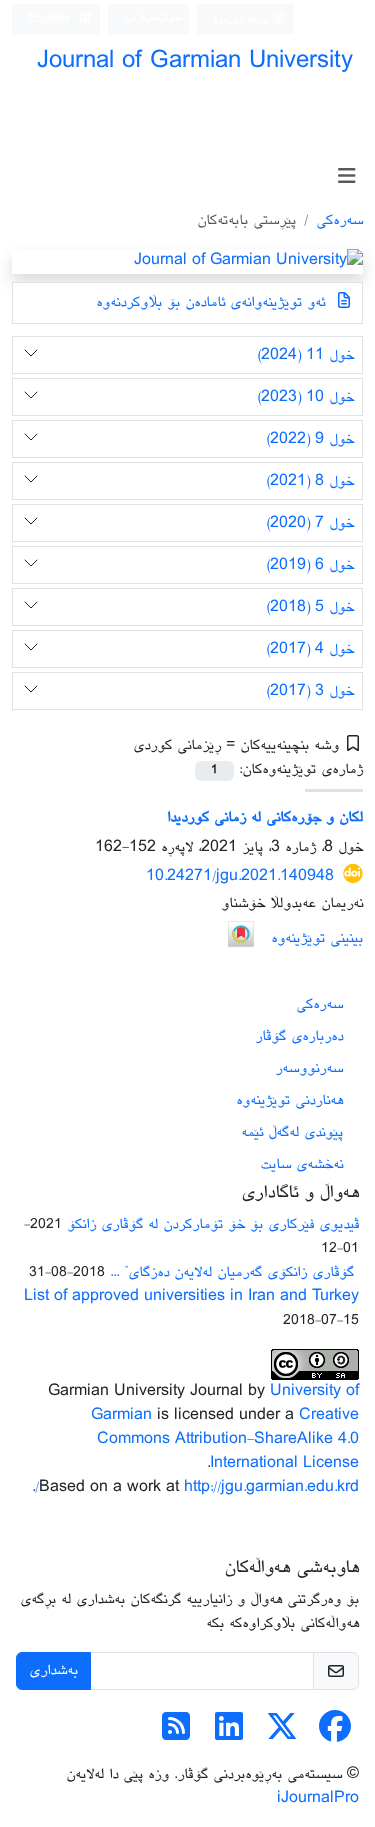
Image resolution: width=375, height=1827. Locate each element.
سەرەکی (339, 220)
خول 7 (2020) (310, 523)
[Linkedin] (229, 1734)
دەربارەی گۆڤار (299, 1036)
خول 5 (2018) (310, 607)
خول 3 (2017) (310, 691)
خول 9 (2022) (310, 439)
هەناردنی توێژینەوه (289, 1100)
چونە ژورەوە (242, 19)
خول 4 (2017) (310, 649)
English (50, 19)
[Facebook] (335, 1734)
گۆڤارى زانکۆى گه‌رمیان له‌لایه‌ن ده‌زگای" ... (234, 1272)
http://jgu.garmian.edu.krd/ (197, 1487)
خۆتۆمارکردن (152, 17)
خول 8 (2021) (310, 481)
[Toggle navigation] (346, 177)
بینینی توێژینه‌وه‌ (317, 938)
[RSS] (176, 1734)
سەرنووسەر (309, 1068)
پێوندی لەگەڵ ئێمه (292, 1132)
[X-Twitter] (282, 1734)
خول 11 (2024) (305, 355)
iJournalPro (318, 1798)
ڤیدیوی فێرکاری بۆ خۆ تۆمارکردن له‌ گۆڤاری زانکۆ (213, 1224)
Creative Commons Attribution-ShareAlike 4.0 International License (228, 1439)
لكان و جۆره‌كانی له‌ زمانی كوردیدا (265, 817)
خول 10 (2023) (305, 397)
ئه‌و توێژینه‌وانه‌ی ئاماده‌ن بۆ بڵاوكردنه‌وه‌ (213, 302)
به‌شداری (53, 1670)
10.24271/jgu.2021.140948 (240, 875)
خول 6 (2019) (310, 565)
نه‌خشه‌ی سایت (301, 1164)
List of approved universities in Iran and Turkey (191, 1296)
